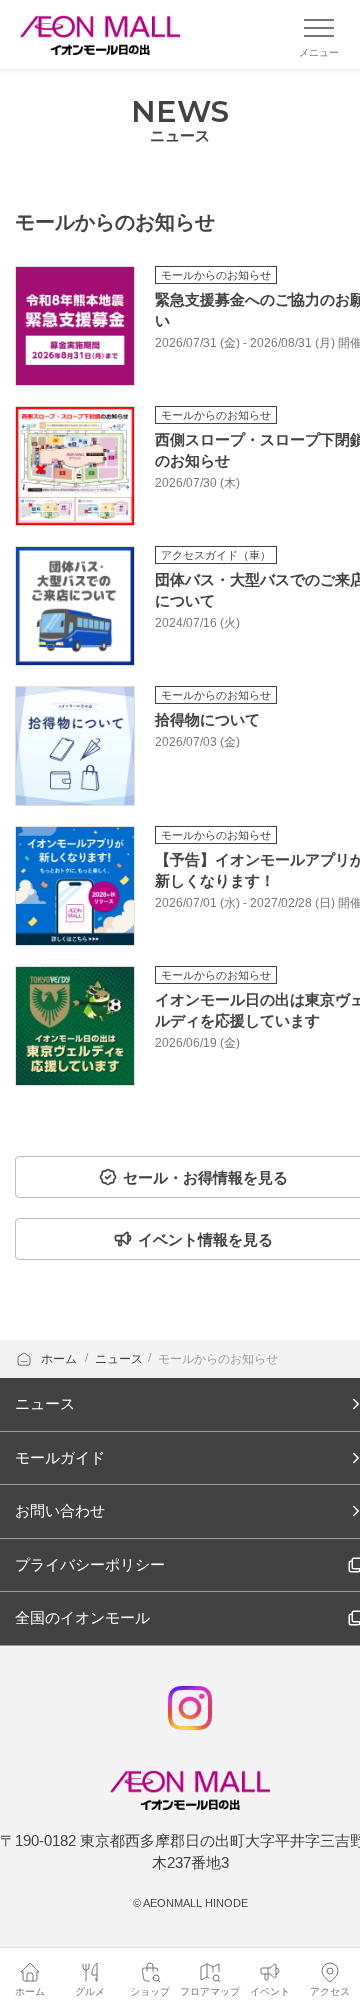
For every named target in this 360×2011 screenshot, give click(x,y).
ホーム (60, 1359)
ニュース (119, 1359)
